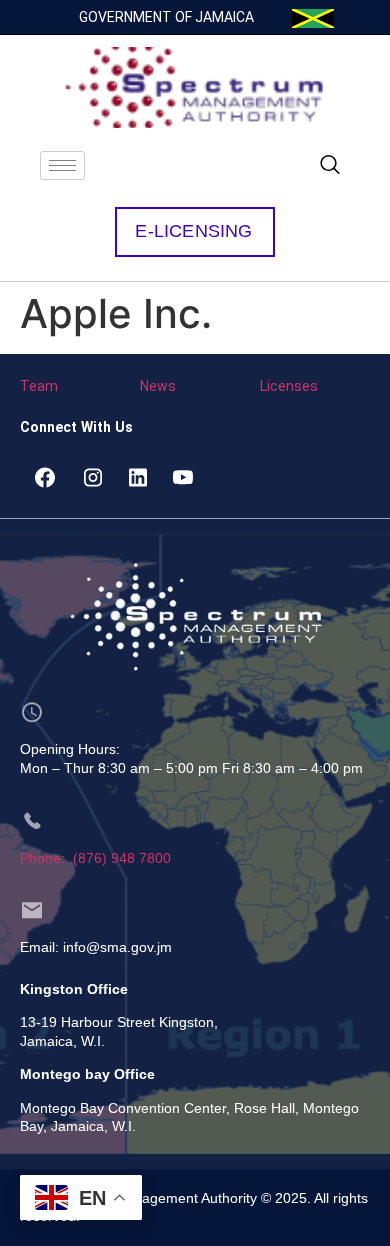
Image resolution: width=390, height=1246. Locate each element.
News (158, 386)
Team (39, 386)
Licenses (289, 386)
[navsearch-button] (330, 166)
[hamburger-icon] (62, 165)
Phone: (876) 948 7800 (95, 858)
